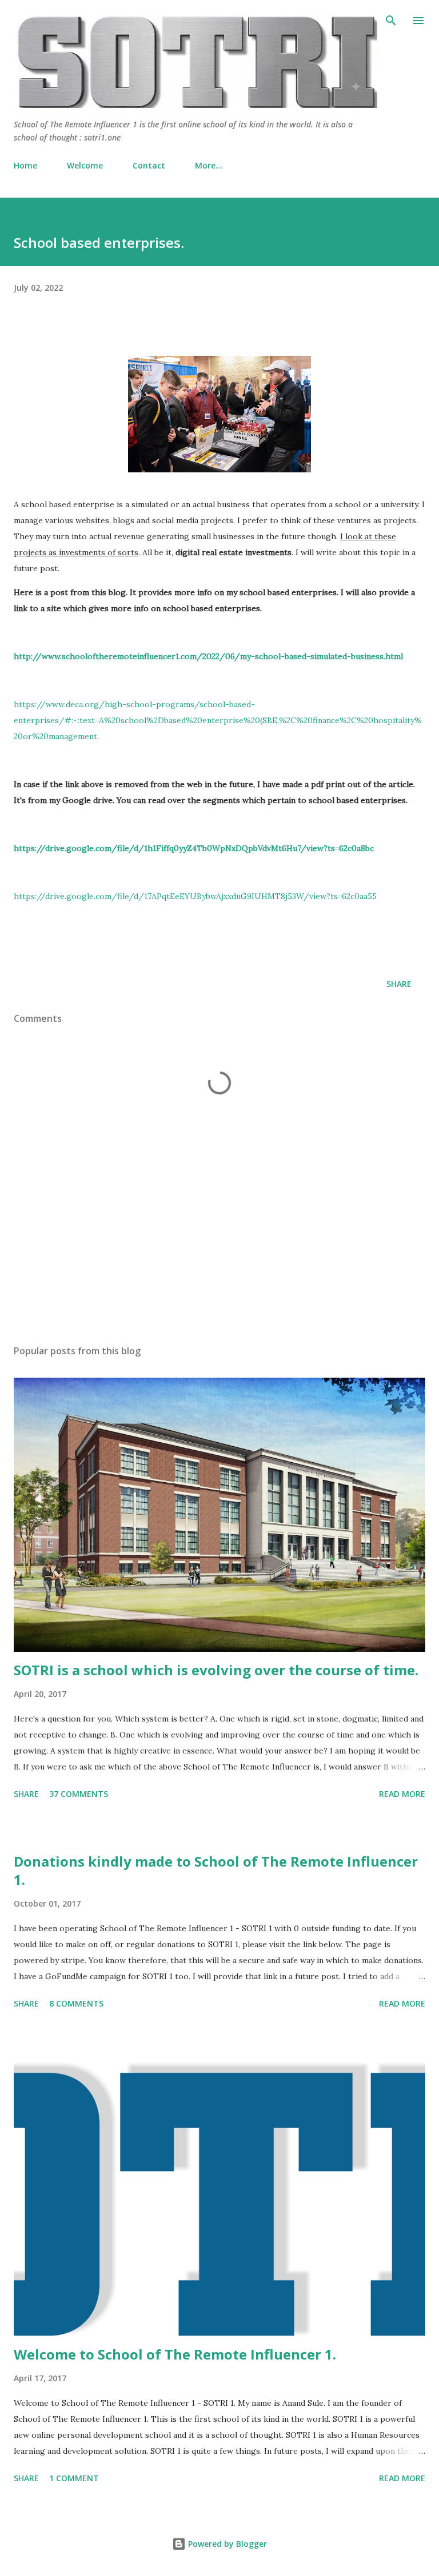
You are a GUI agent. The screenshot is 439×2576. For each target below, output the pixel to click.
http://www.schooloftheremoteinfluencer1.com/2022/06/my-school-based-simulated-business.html (208, 656)
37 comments (79, 1794)
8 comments (76, 2003)
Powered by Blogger (226, 2544)
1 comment (74, 2478)
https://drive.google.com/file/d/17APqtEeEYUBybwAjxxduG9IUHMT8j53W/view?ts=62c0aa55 (195, 896)
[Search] (391, 21)
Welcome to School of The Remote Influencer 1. (175, 2354)
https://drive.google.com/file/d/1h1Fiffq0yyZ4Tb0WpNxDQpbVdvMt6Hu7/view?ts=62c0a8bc (194, 848)
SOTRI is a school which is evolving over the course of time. (216, 1670)
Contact (149, 165)
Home (25, 165)
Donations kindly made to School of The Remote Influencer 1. (216, 1870)
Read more (402, 1794)
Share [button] (399, 984)
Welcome (85, 165)
